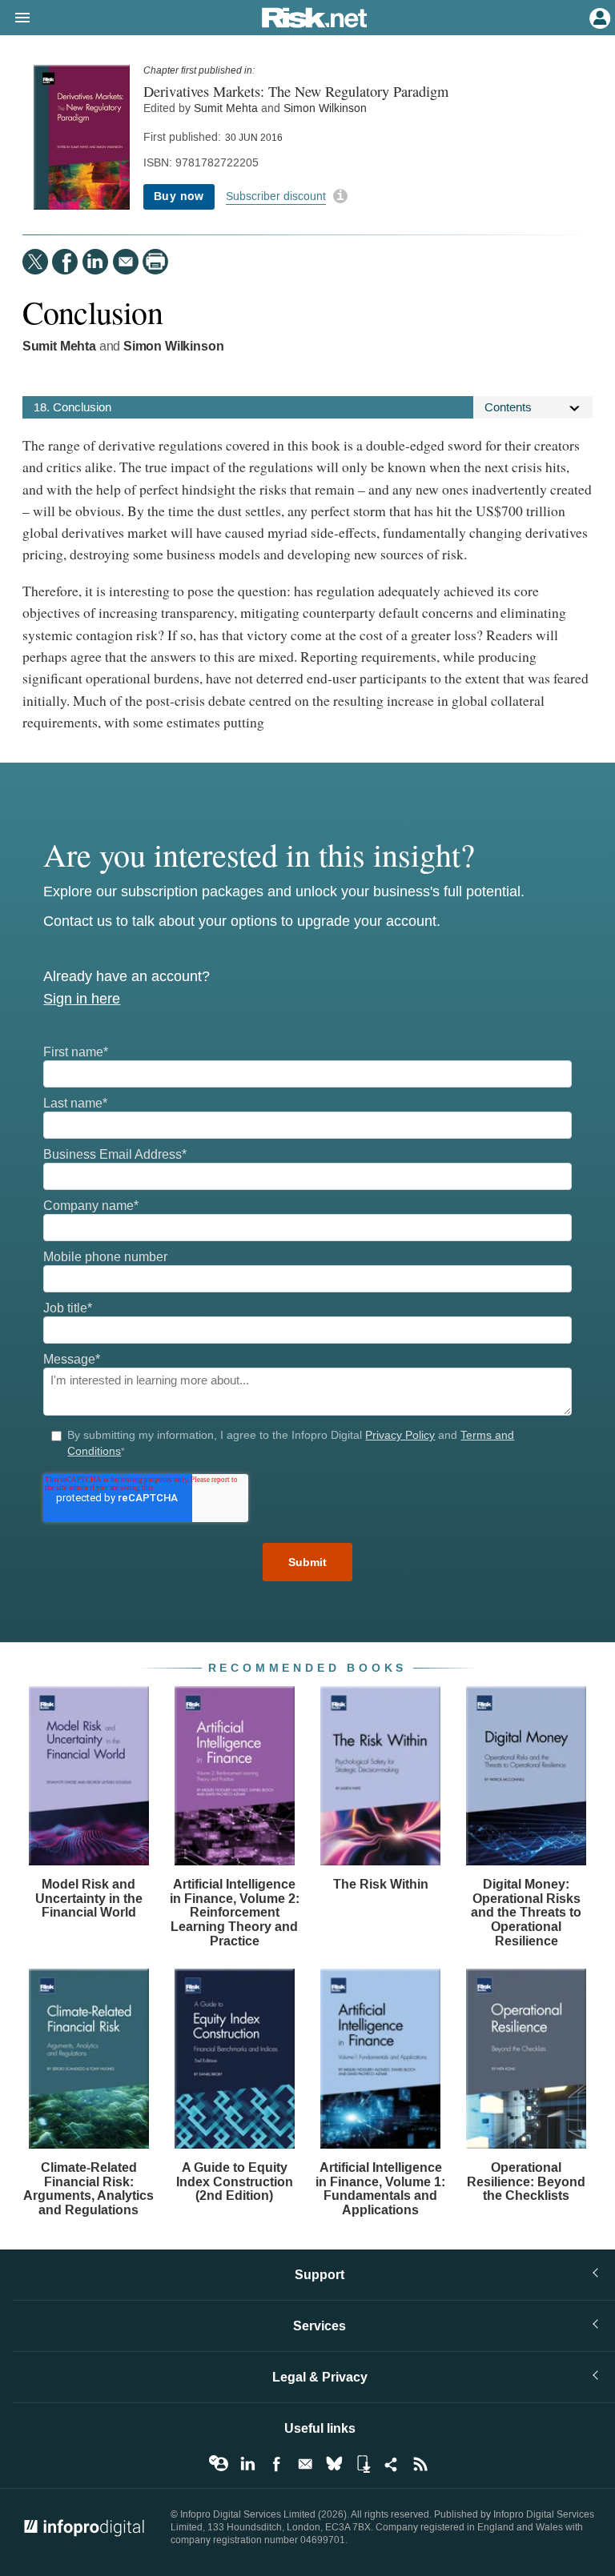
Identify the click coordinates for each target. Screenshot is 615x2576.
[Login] (598, 17)
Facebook (276, 2464)
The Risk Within (381, 1884)
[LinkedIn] (95, 262)
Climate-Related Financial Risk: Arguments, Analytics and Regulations (88, 2189)
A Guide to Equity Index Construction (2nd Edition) (235, 2181)
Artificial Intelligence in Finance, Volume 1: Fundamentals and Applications (380, 2189)
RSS (420, 2464)
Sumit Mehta (226, 108)
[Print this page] (155, 262)
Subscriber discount (276, 196)
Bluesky (334, 2464)
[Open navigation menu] (15, 18)
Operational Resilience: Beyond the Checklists (526, 2181)
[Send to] (126, 262)
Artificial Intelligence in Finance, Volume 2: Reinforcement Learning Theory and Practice (235, 1912)
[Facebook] (65, 262)
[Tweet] (35, 262)
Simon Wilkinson (325, 108)
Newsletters (305, 2464)
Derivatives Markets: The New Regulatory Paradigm (296, 91)
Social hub (392, 2464)
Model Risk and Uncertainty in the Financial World (89, 1898)
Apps (363, 2464)
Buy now (179, 196)
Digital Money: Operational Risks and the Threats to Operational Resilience (526, 1912)
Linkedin (247, 2464)
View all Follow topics (219, 2464)
